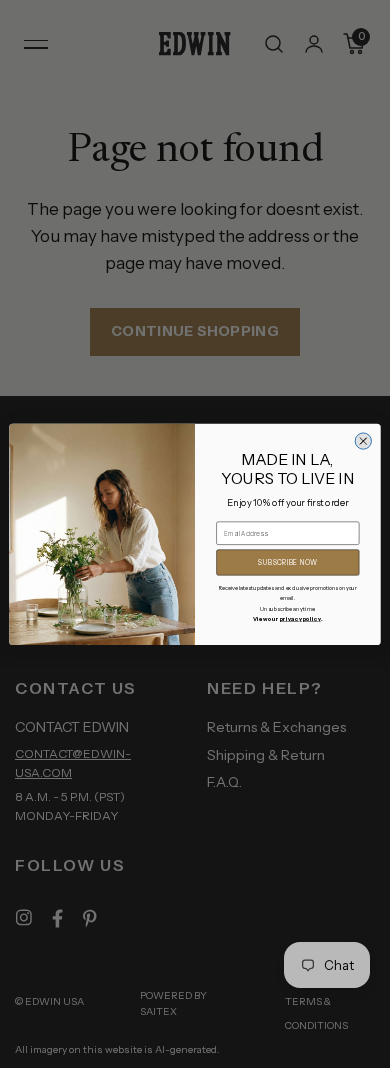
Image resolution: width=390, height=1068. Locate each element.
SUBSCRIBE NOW (287, 562)
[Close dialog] (363, 441)
